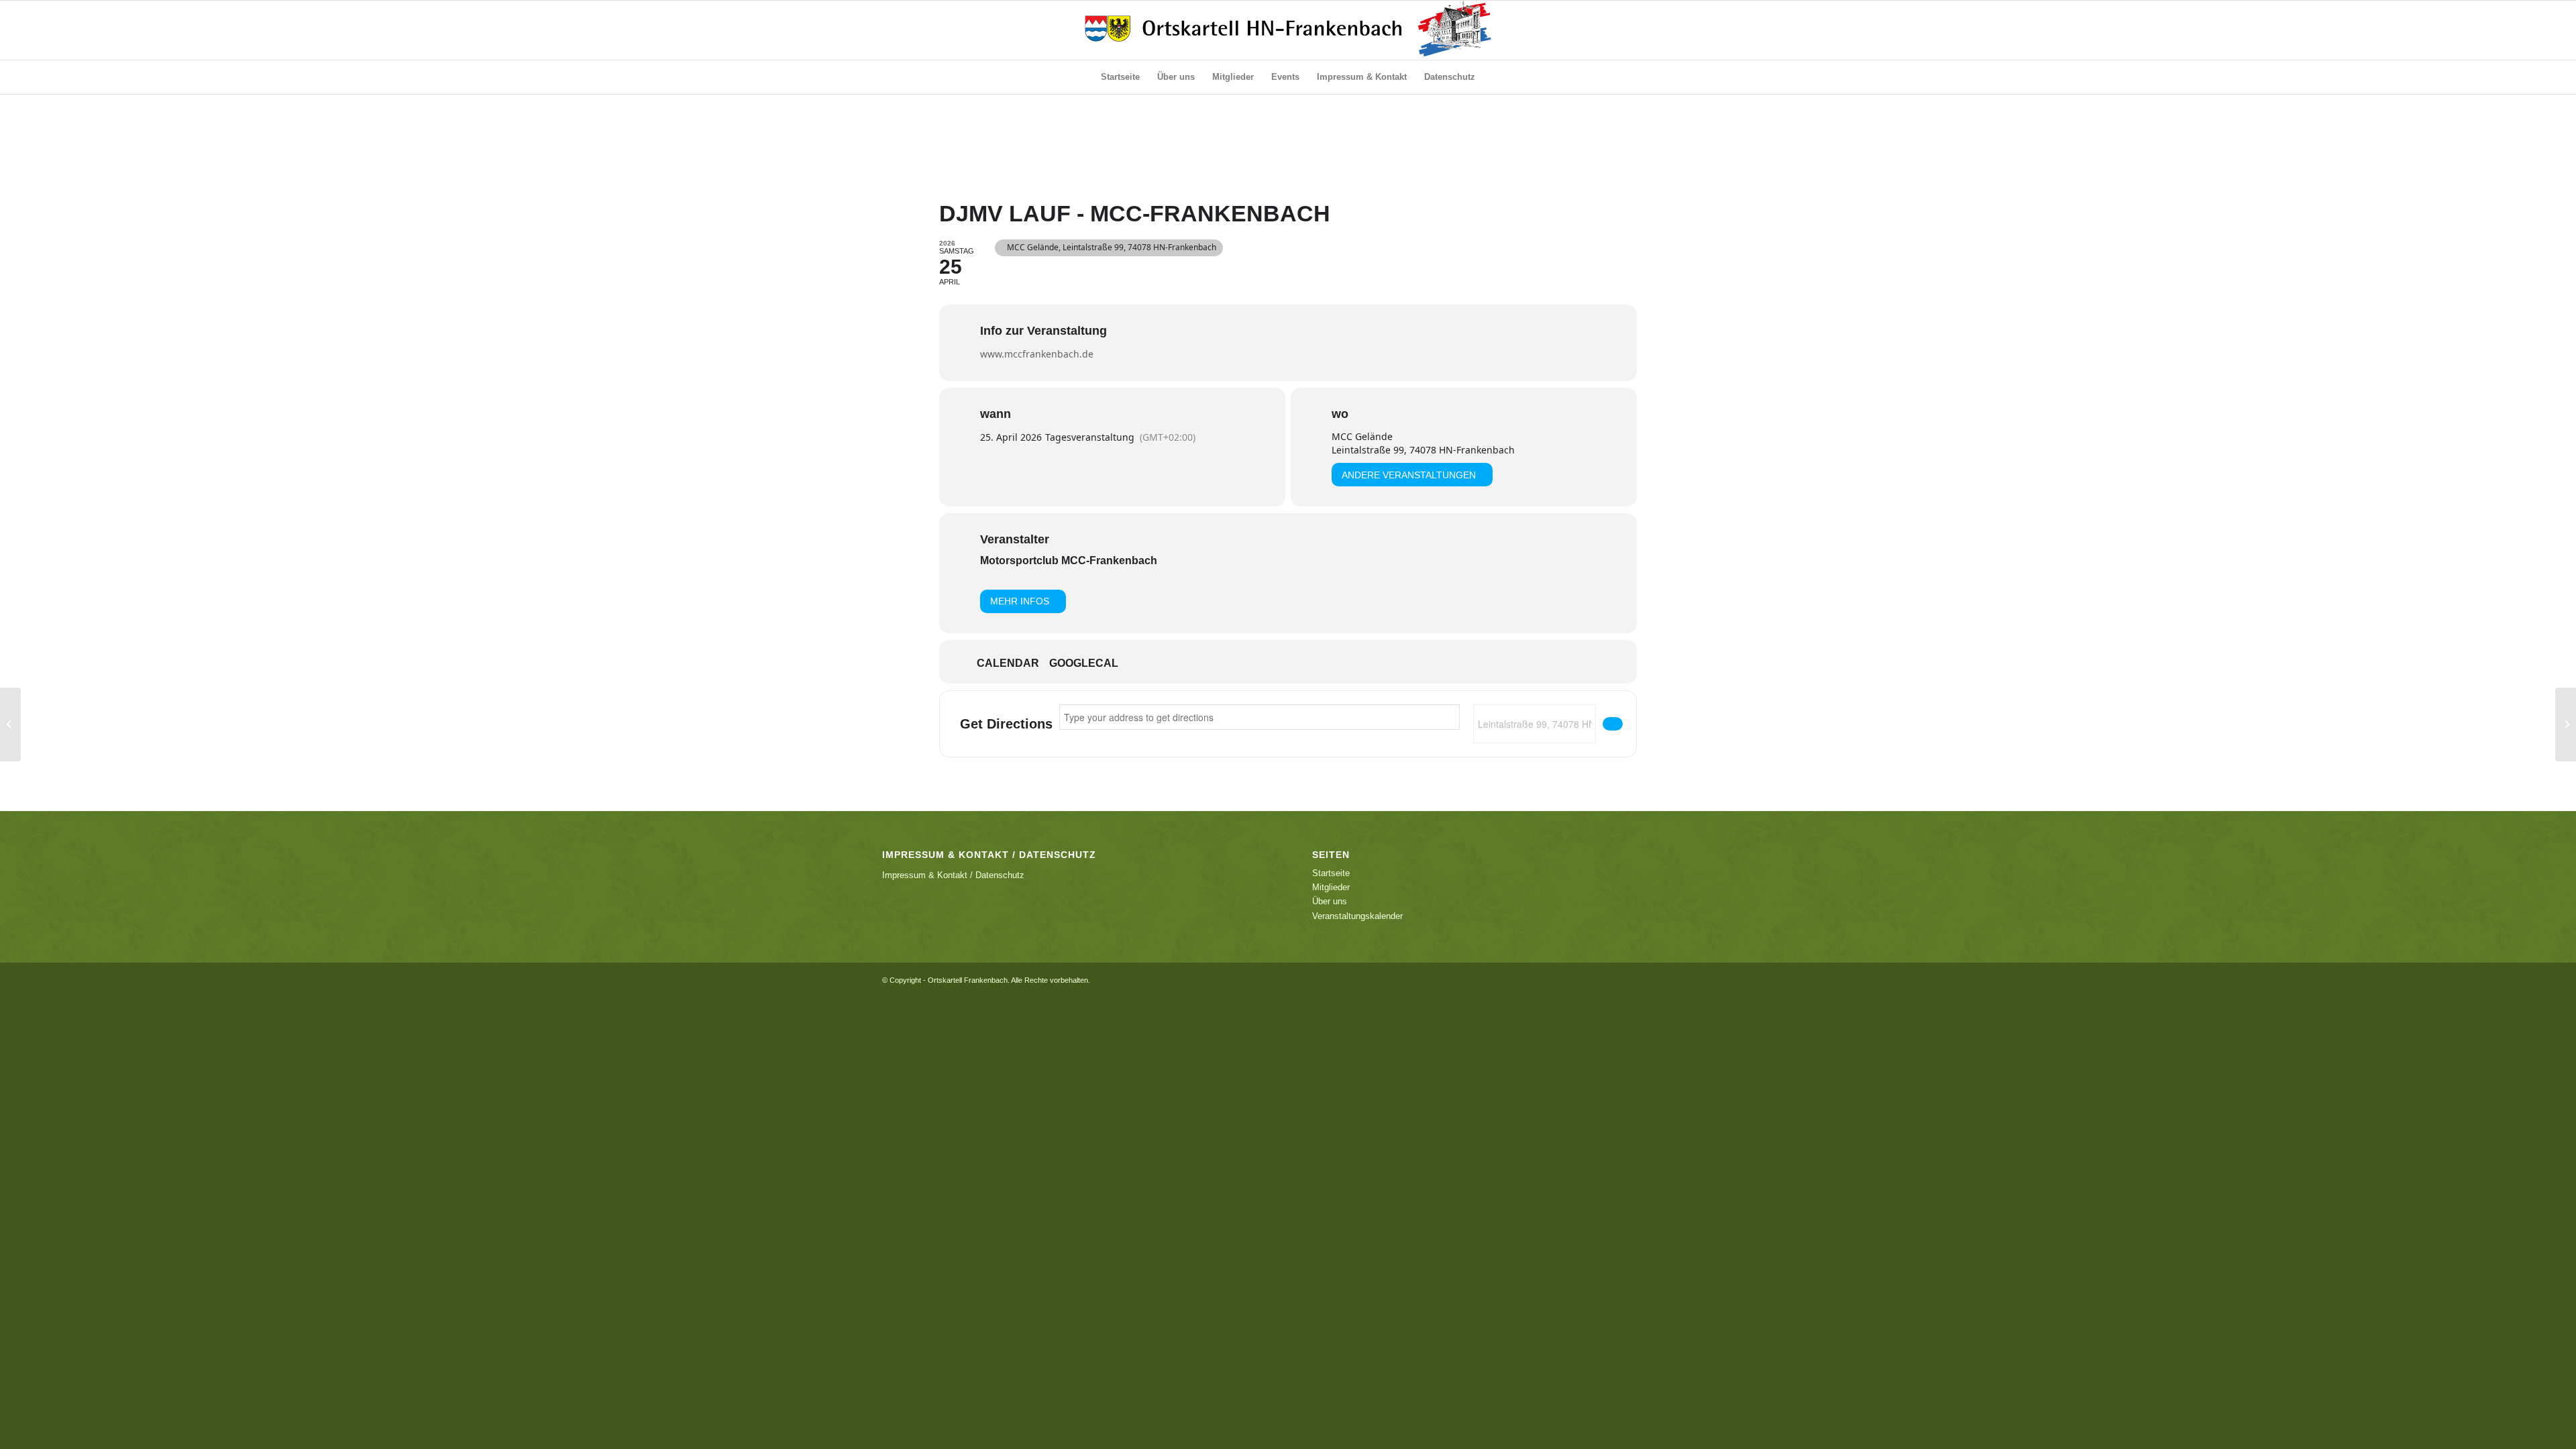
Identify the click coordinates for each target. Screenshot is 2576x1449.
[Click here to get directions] (1613, 724)
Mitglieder (1331, 887)
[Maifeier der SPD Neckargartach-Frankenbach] (10, 724)
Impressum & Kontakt (925, 875)
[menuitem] (1120, 77)
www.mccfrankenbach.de (1037, 354)
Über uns (1330, 901)
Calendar (1008, 663)
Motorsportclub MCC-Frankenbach (1069, 560)
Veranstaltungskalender (1357, 916)
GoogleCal (1084, 663)
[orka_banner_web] (1288, 30)
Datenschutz (1000, 875)
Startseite (1331, 873)
